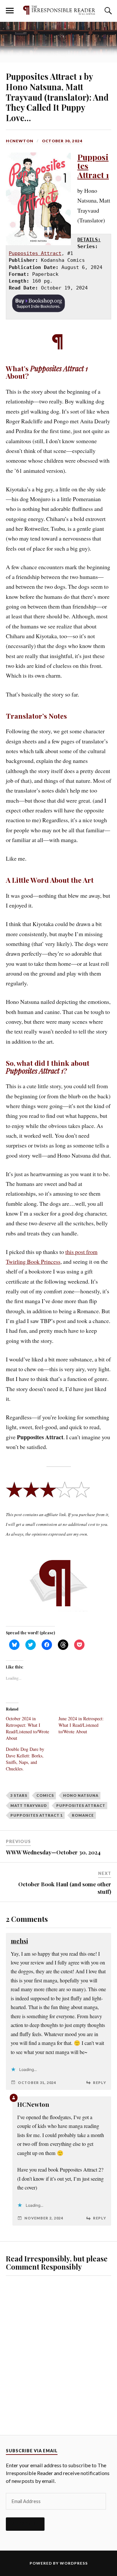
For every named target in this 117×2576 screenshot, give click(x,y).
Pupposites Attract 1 (37, 1815)
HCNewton (20, 141)
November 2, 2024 (44, 2218)
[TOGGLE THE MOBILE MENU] (10, 11)
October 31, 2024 (37, 2083)
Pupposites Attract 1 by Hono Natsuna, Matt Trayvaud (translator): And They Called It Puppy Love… (57, 97)
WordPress (74, 2563)
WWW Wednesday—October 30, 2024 (53, 1852)
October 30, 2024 (62, 141)
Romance (83, 1815)
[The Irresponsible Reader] (58, 10)
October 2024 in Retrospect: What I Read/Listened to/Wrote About (27, 1728)
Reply (100, 2083)
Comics (45, 1795)
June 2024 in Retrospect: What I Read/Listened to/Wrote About (81, 1725)
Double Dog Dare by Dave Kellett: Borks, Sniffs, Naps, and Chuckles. (25, 1759)
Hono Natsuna (81, 1795)
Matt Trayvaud (29, 1805)
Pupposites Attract (35, 253)
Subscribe (25, 2524)
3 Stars (19, 1795)
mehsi (19, 1941)
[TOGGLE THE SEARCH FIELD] (107, 11)
